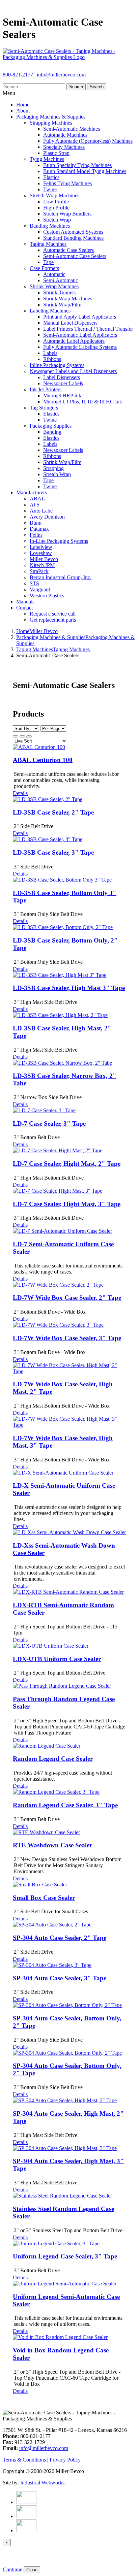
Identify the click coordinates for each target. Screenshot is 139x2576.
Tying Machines (47, 159)
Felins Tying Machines (67, 183)
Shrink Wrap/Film (62, 305)
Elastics (51, 177)
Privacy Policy (65, 2460)
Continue (12, 2569)
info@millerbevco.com (61, 75)
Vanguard (40, 589)
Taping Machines (48, 244)
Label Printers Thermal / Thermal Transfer (88, 329)
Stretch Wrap (57, 220)
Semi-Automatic (61, 280)
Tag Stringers (44, 408)
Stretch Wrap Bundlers (67, 214)
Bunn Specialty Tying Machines (77, 165)
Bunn (36, 523)
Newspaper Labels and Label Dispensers (73, 371)
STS (34, 583)
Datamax (39, 529)
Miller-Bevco (44, 559)
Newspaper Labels (63, 383)
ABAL (37, 499)
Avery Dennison (47, 517)
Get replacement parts (53, 620)
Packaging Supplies (51, 426)
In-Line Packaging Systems (59, 541)
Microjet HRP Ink (62, 395)
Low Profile (56, 202)
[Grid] (16, 736)
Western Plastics (47, 596)
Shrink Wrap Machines (54, 286)
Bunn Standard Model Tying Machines (85, 171)
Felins (36, 535)
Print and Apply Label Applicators (80, 317)
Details (20, 793)
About (23, 111)
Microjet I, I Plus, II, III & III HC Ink (83, 402)
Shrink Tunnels (59, 292)
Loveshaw (41, 553)
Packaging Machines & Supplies (51, 117)
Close (32, 2570)
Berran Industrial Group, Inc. (61, 577)
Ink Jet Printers (46, 389)
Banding (52, 432)
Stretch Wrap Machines (54, 195)
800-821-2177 (18, 75)
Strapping (53, 468)
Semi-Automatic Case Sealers (75, 256)
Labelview (41, 547)
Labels (50, 353)
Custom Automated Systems (73, 232)
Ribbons (52, 359)
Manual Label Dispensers (70, 323)
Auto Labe (41, 511)
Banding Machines (50, 226)
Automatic (54, 274)
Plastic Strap (56, 153)
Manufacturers (32, 492)
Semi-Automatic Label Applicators (80, 335)
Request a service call (53, 614)
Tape (48, 262)
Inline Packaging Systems (57, 365)
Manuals (25, 602)
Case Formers (44, 268)
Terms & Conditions (24, 2460)
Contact (24, 608)
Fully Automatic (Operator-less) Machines (88, 141)
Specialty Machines (64, 147)
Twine (50, 189)
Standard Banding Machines (73, 238)
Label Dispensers (62, 377)
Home (23, 105)
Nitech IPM (42, 565)
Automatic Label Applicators (74, 341)
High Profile (56, 208)
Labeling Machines (50, 311)
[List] (29, 736)
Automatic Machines (65, 135)
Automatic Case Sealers (68, 250)
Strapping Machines (51, 123)
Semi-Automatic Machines (72, 129)
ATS (35, 505)
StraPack (39, 571)
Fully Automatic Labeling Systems (80, 347)
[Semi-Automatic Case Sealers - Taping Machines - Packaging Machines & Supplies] (69, 57)
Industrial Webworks (42, 2483)
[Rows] (22, 736)
